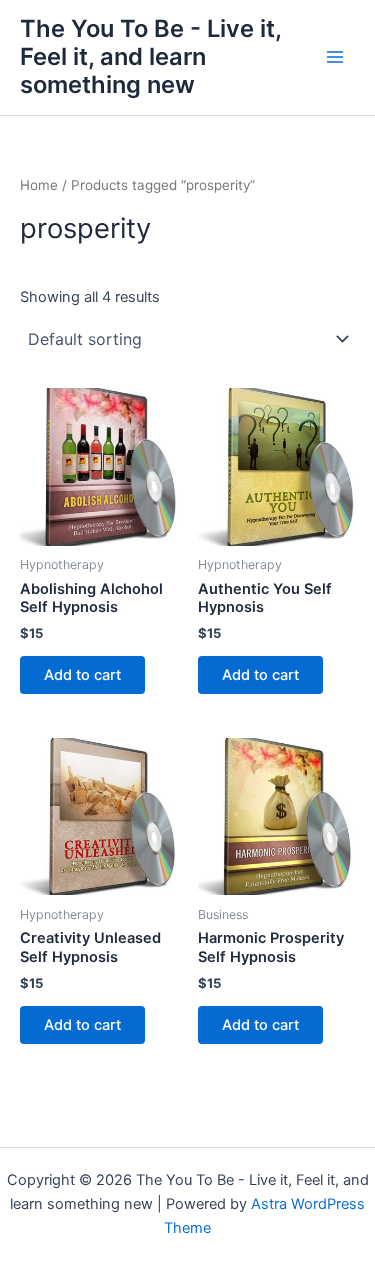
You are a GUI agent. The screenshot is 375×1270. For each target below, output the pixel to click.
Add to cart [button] (82, 675)
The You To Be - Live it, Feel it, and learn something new (150, 57)
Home (39, 185)
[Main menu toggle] (335, 57)
